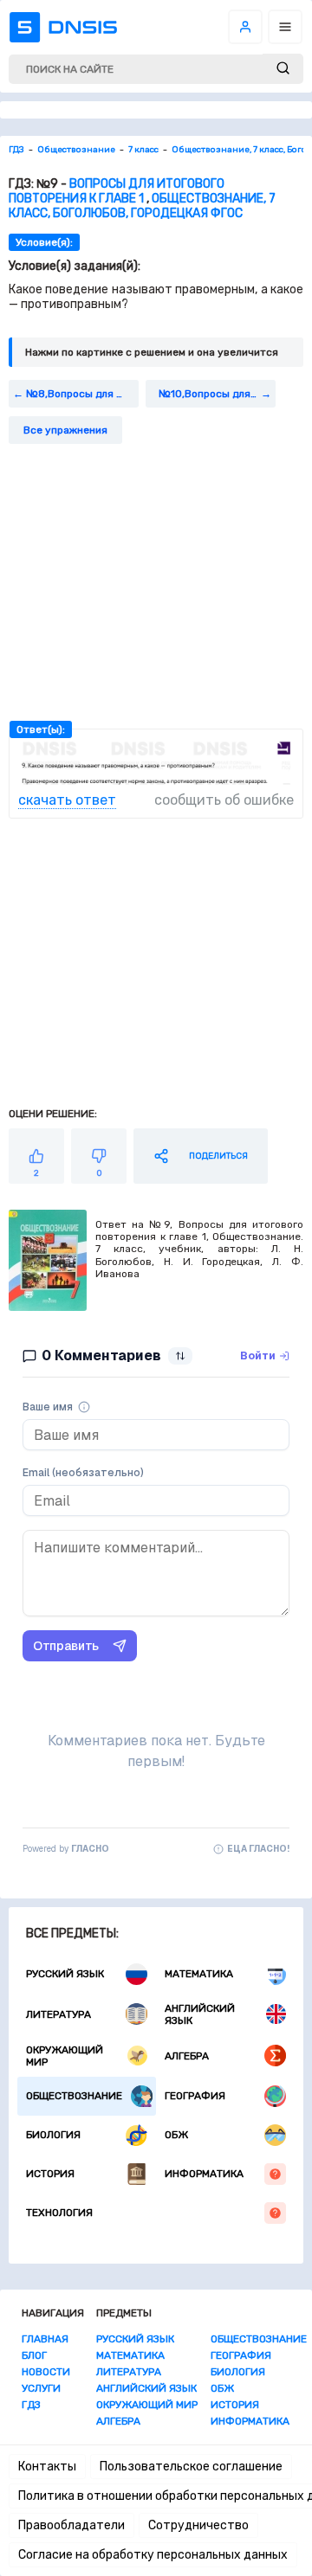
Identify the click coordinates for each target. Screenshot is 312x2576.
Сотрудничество (198, 2525)
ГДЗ (31, 2405)
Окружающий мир (65, 2056)
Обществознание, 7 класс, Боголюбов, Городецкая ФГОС (142, 206)
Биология (53, 2135)
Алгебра (187, 2056)
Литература (58, 2014)
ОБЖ (176, 2135)
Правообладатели (71, 2525)
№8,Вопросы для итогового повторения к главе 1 (82, 394)
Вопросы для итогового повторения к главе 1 (117, 191)
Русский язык (65, 1974)
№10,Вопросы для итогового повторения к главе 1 (217, 394)
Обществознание (74, 2096)
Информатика (204, 2174)
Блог (34, 2355)
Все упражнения (65, 430)
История (50, 2174)
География (195, 2096)
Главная (45, 2339)
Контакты (47, 2467)
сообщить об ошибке (224, 800)
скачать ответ (67, 800)
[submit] (283, 69)
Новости (46, 2372)
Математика (199, 1974)
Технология (59, 2213)
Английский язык (200, 2014)
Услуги (41, 2388)
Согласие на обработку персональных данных (153, 2555)
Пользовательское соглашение (191, 2467)
